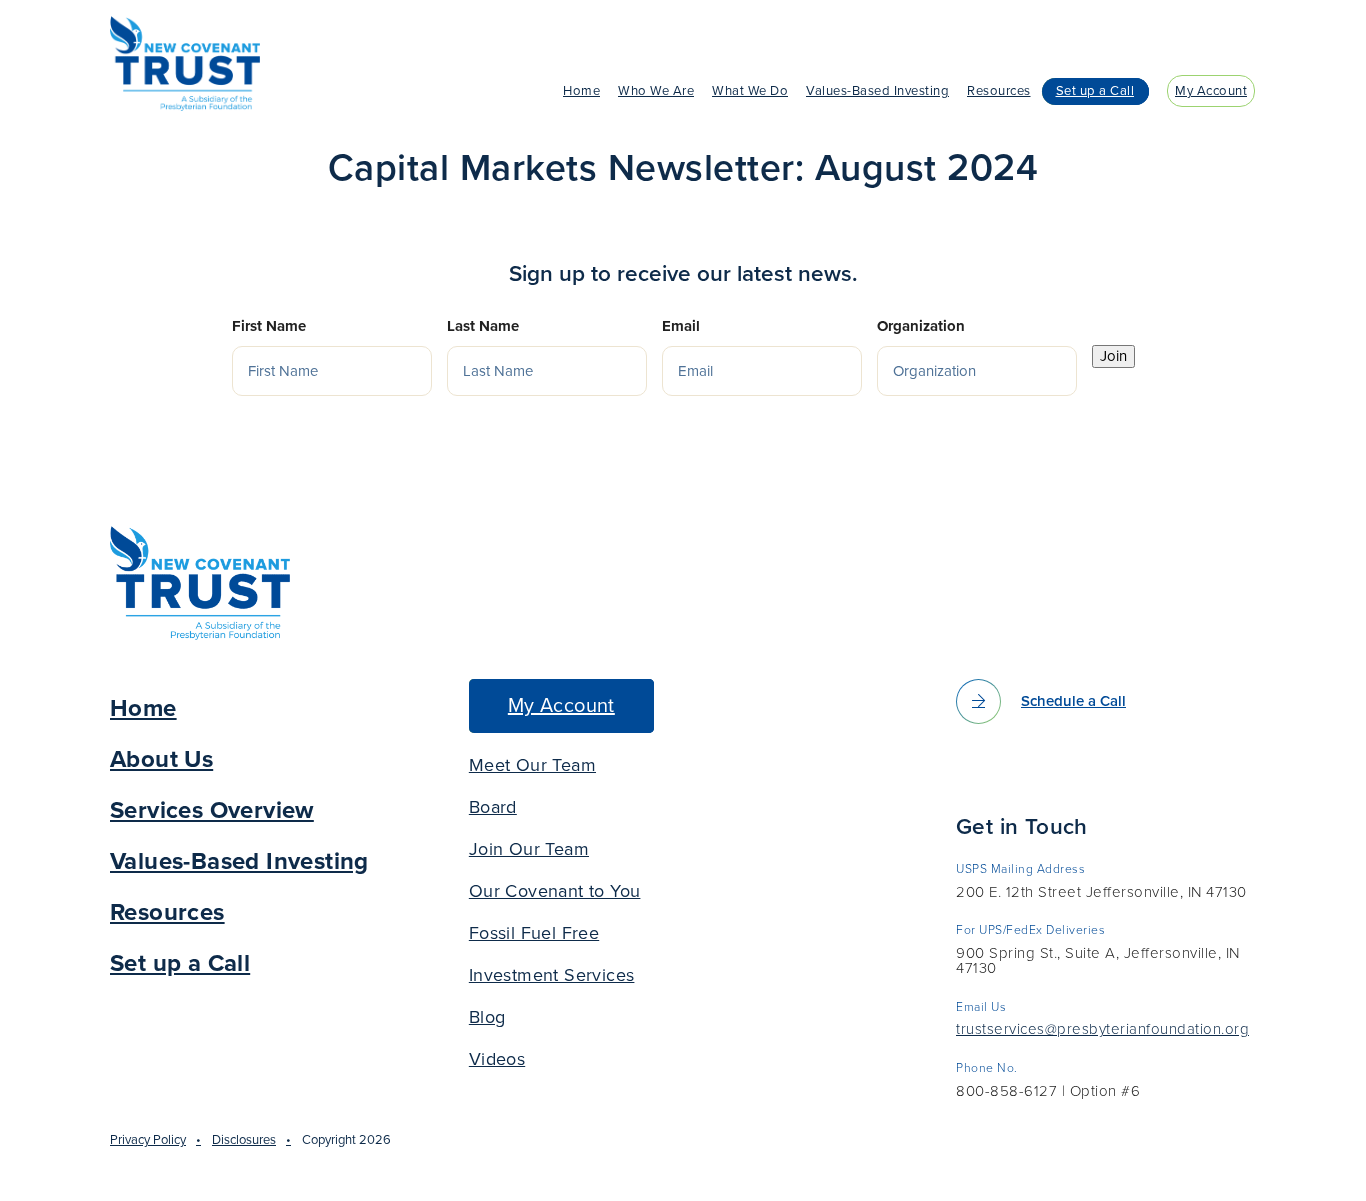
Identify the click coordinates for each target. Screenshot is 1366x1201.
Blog (487, 1017)
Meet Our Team (532, 765)
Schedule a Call (1073, 701)
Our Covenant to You (555, 891)
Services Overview (212, 810)
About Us (161, 759)
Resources (999, 91)
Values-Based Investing (877, 91)
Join (1113, 356)
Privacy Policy (148, 1140)
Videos (497, 1059)
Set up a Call (1095, 91)
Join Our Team (529, 849)
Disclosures (244, 1140)
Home (581, 91)
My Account (1211, 91)
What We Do (750, 91)
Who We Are (656, 91)
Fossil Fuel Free (534, 933)
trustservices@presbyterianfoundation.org (1102, 1030)
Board (493, 807)
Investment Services (552, 975)
